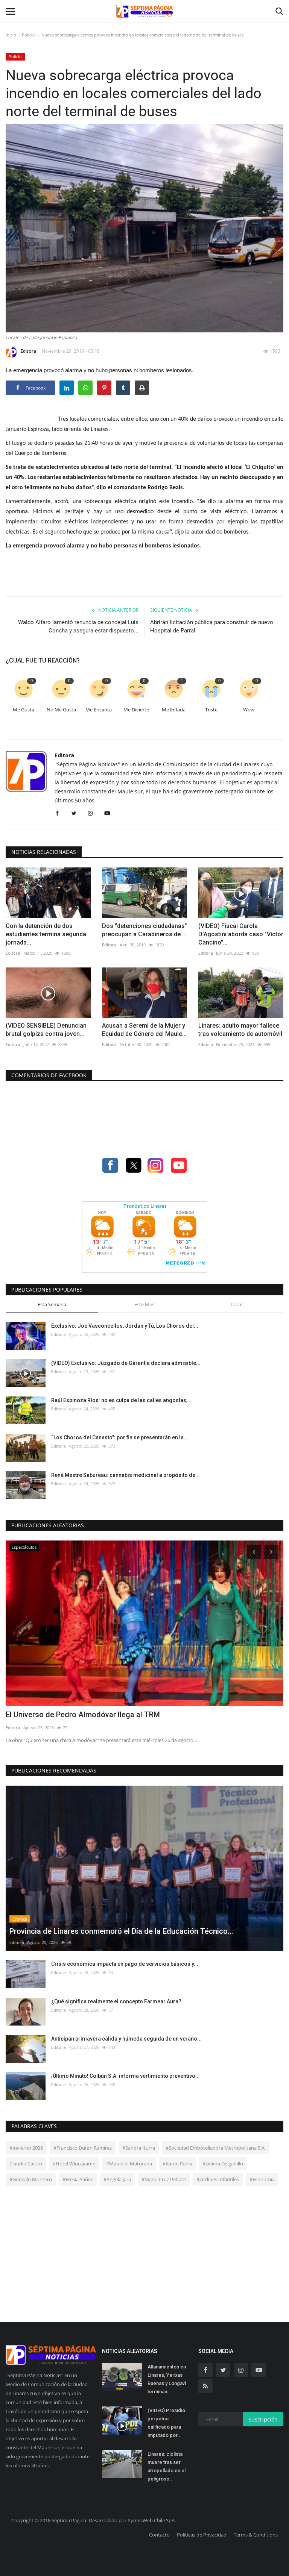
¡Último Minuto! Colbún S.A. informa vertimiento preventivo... (125, 2076)
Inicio (11, 35)
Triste (211, 710)
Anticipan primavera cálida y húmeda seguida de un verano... (126, 2039)
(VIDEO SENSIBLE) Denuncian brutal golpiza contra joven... (46, 1030)
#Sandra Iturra (139, 2148)
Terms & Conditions (256, 2535)
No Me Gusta (61, 710)
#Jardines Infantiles (218, 2179)
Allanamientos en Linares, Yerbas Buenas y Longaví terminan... (167, 2379)
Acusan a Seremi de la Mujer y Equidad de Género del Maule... (144, 1030)
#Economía (262, 2179)
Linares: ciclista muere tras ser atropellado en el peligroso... (167, 2466)
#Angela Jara (117, 2179)
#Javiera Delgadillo (223, 2164)
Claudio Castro (26, 2164)
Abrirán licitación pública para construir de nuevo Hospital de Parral (212, 626)
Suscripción (263, 2419)
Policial (29, 35)
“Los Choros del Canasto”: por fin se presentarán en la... (120, 1437)
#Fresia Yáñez (78, 2179)
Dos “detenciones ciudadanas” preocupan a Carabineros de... (144, 930)
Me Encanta (99, 710)
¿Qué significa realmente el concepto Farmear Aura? (116, 2001)
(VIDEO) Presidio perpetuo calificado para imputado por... (166, 2423)
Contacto (159, 2535)
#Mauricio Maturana (129, 2164)
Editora (28, 351)
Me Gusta (24, 710)
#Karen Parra (177, 2164)
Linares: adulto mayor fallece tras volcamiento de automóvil (240, 1030)
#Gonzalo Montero (31, 2179)
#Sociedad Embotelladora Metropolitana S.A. (216, 2148)
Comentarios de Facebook (49, 1075)
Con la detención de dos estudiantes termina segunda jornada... (46, 934)
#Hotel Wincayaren (74, 2164)
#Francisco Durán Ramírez (83, 2148)
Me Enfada (174, 710)
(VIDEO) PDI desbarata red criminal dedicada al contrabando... (111, 1715)
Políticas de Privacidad (202, 2535)
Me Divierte (136, 710)
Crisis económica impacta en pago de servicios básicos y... (125, 1964)
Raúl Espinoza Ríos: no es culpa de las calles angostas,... (122, 1400)
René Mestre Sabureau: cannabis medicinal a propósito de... (125, 1475)
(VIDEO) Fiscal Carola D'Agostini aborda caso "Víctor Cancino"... (241, 934)
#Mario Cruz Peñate (164, 2179)
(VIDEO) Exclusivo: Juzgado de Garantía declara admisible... (126, 1363)
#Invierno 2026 (26, 2148)
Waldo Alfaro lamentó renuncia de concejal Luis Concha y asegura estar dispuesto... (78, 626)
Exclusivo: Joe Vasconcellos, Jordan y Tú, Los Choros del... (125, 1326)
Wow (249, 710)
